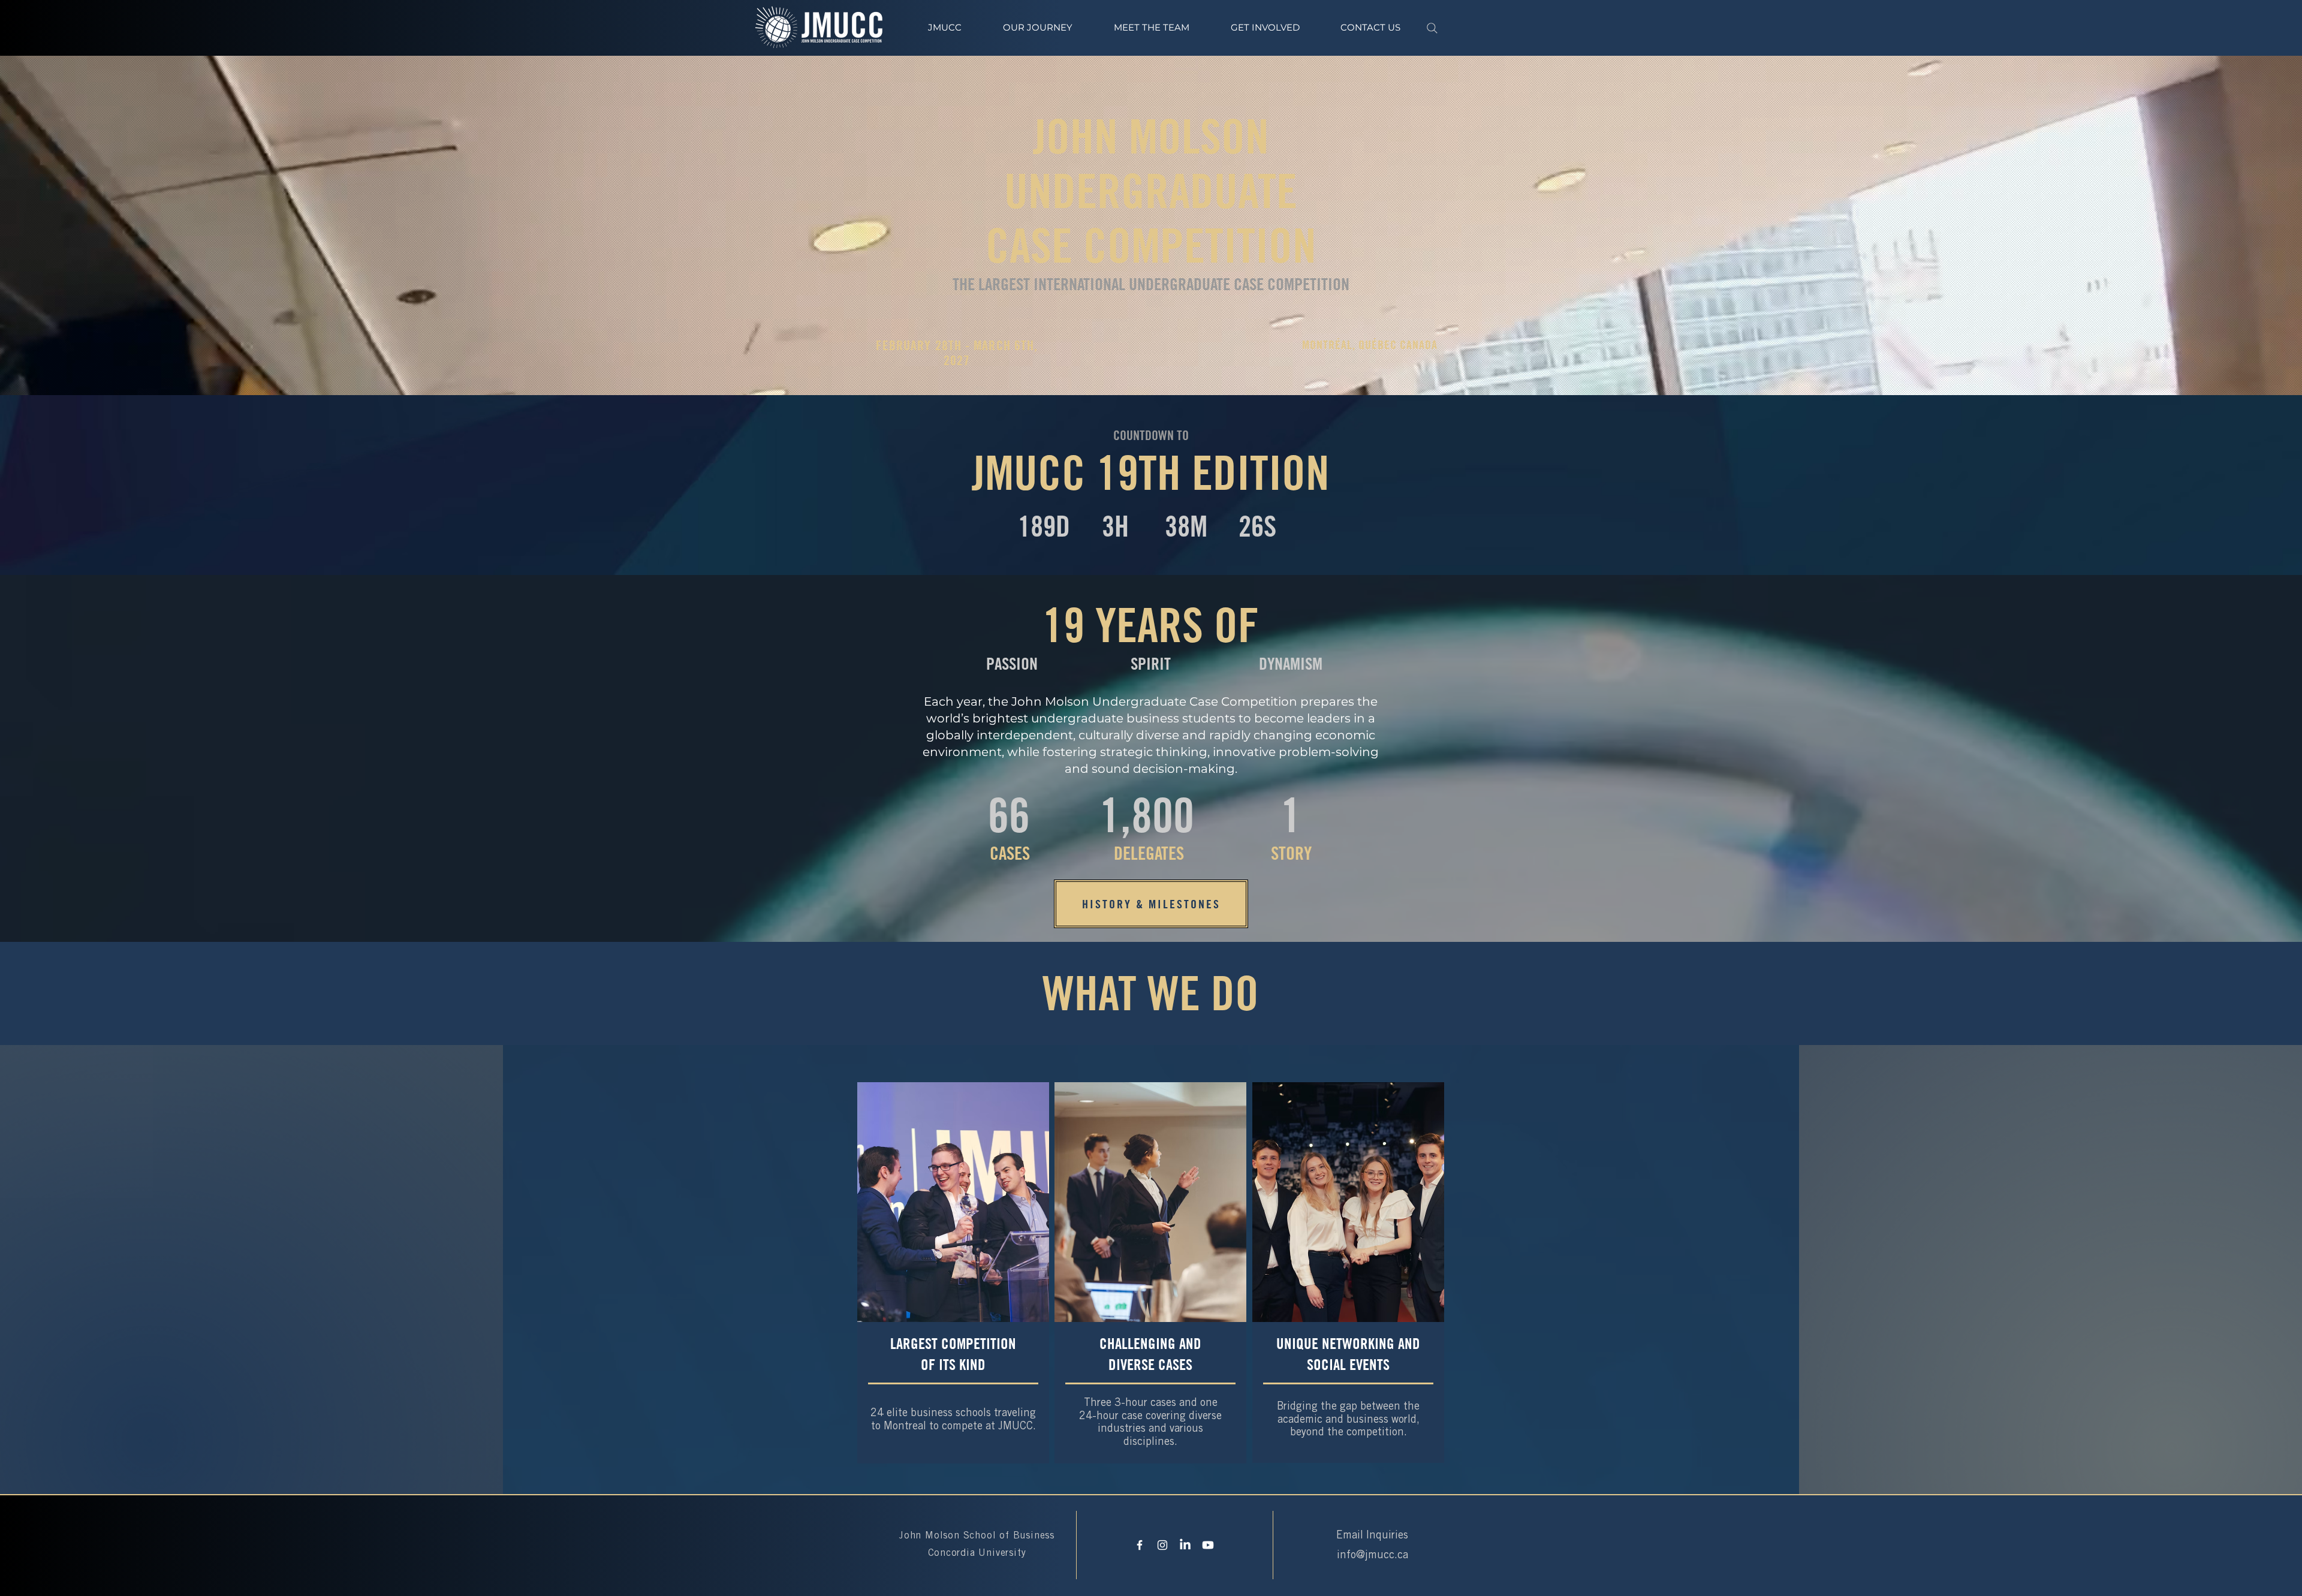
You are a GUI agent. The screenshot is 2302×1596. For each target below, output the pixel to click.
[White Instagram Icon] (1162, 1545)
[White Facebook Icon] (1140, 1545)
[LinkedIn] (1185, 1545)
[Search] (1432, 28)
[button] (1037, 28)
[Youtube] (1208, 1545)
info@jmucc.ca (1373, 1556)
